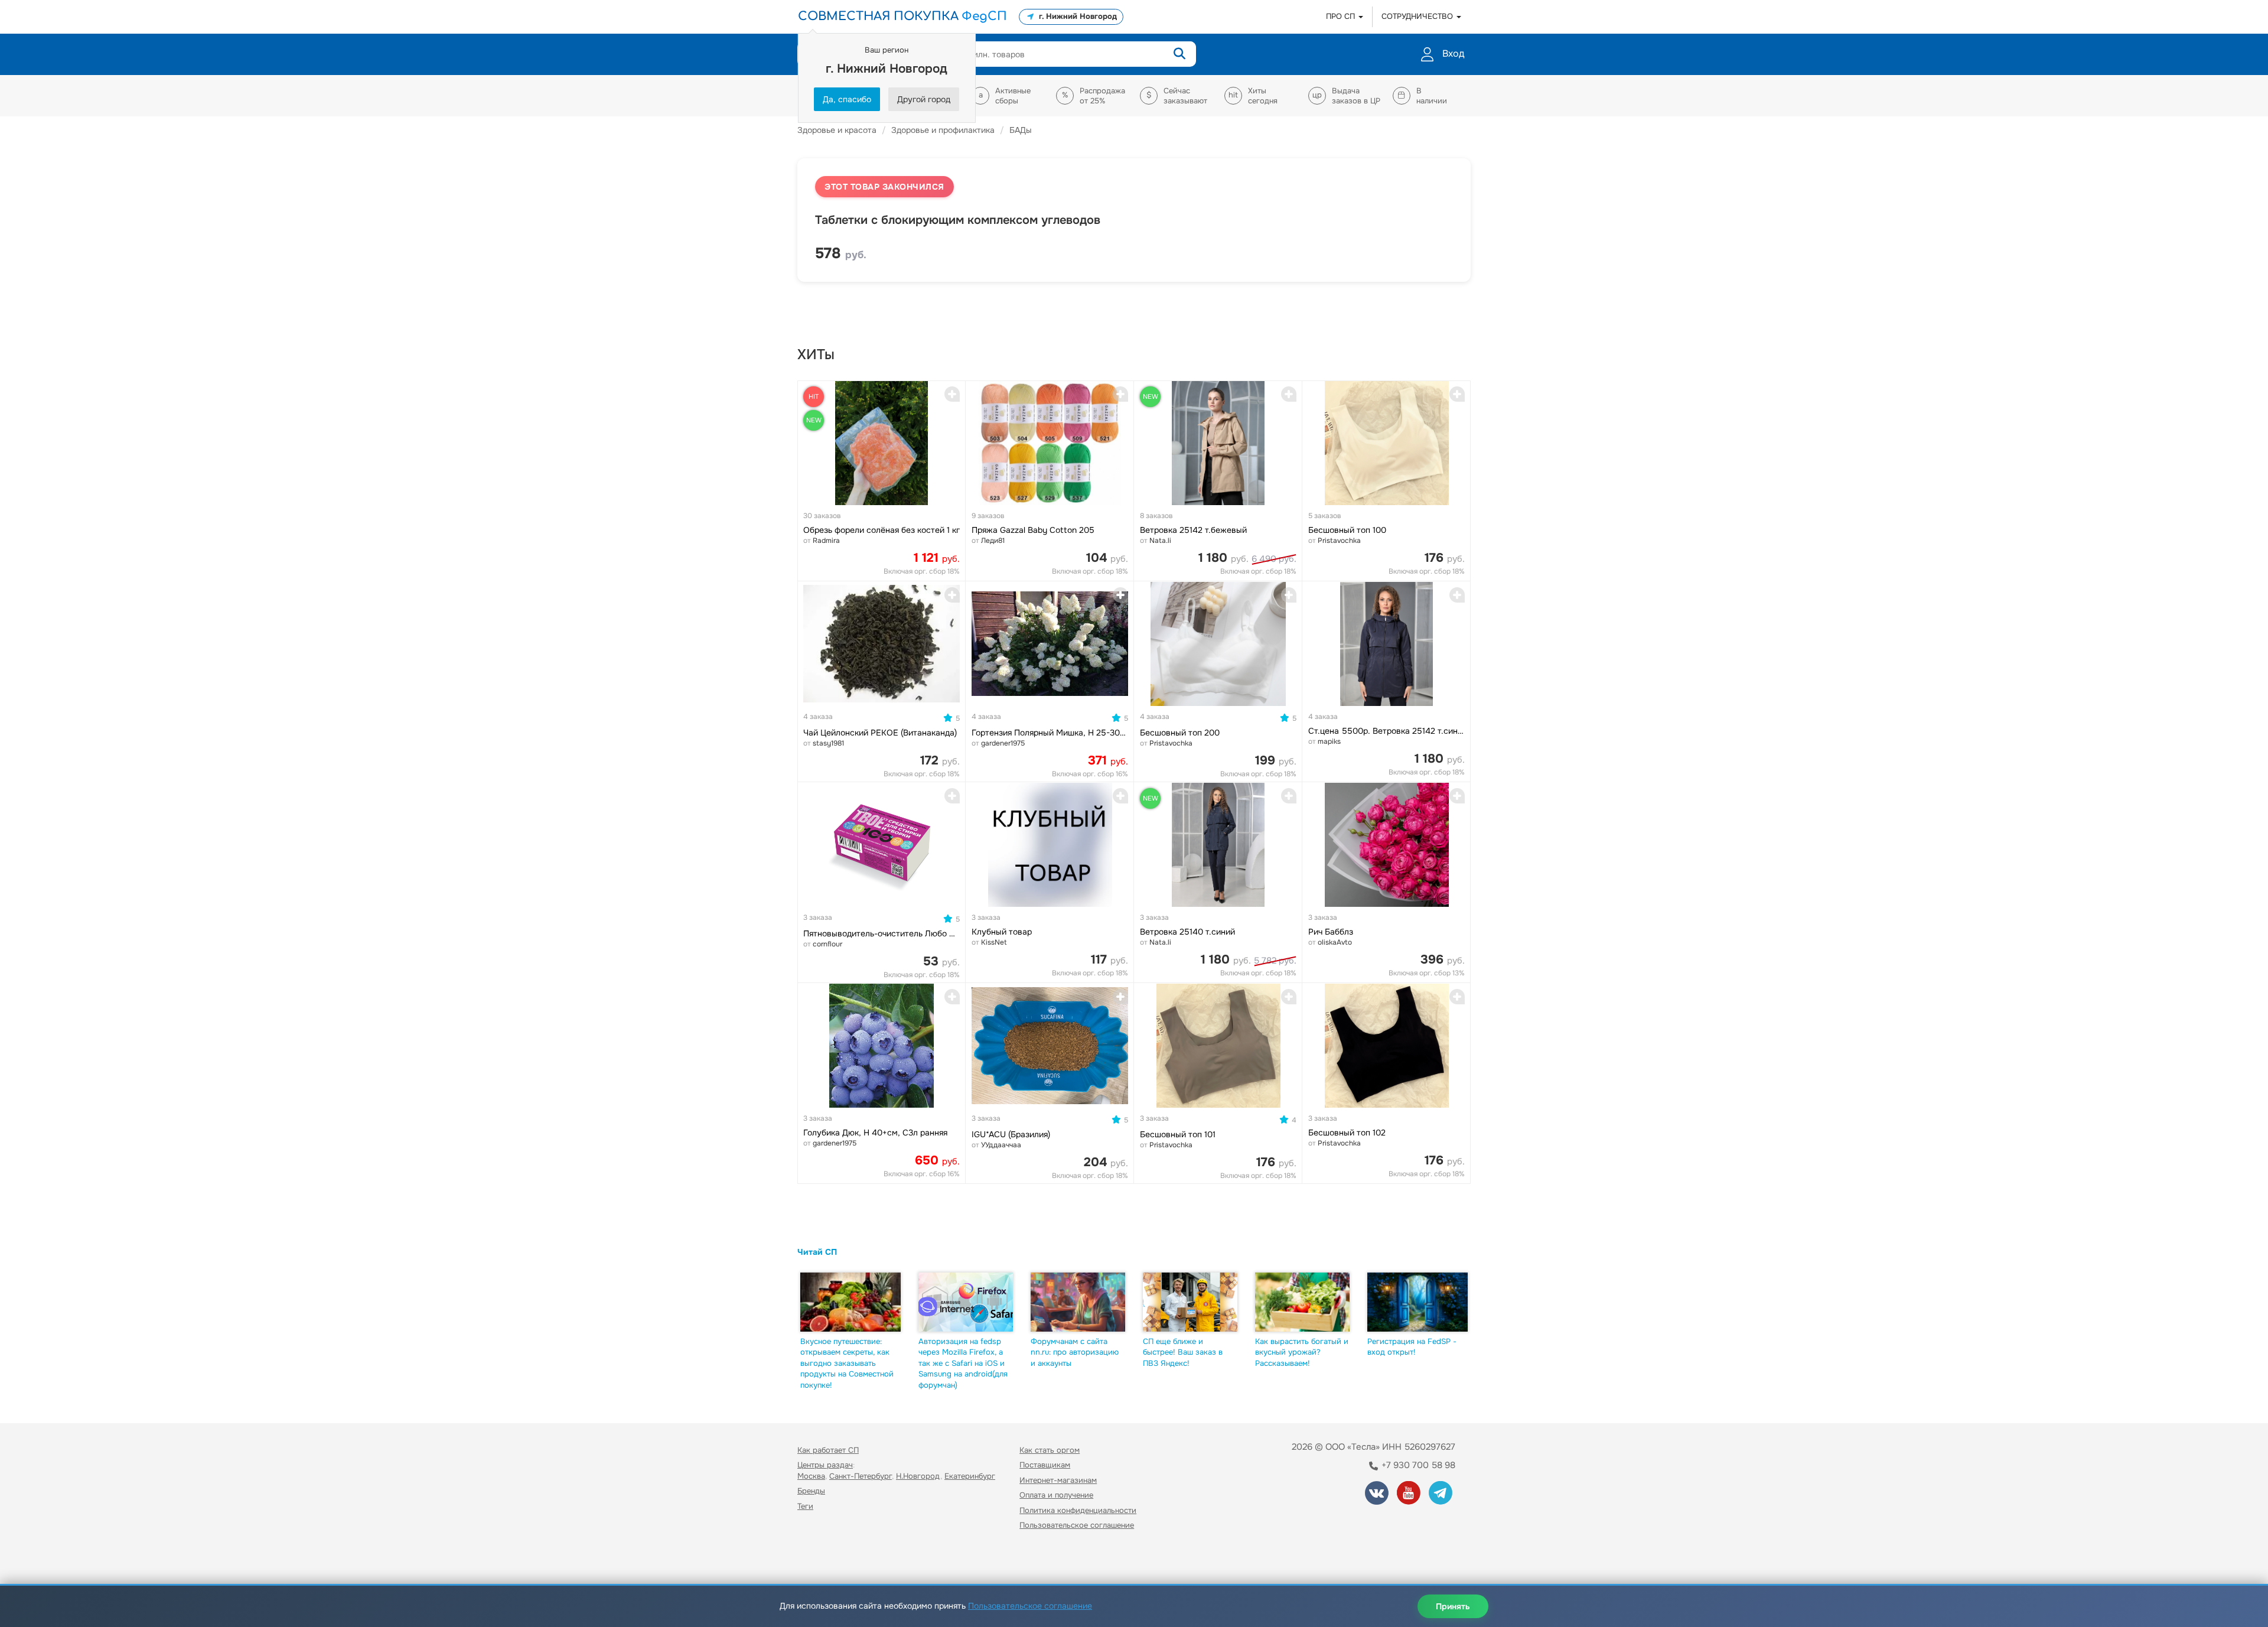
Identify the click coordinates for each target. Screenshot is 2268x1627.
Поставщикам (1045, 1465)
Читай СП (817, 1252)
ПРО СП (1342, 16)
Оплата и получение (1056, 1495)
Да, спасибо (847, 99)
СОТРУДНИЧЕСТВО (1418, 16)
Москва (811, 1476)
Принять (1453, 1606)
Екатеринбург (970, 1476)
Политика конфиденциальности (1078, 1510)
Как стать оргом (1050, 1450)
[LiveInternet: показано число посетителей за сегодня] (823, 1559)
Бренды (811, 1491)
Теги (805, 1506)
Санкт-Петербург (861, 1476)
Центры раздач (825, 1465)
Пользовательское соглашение (1077, 1525)
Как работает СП (828, 1450)
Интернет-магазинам (1058, 1480)
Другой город (924, 99)
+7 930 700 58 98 (1417, 1465)
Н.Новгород (918, 1476)
